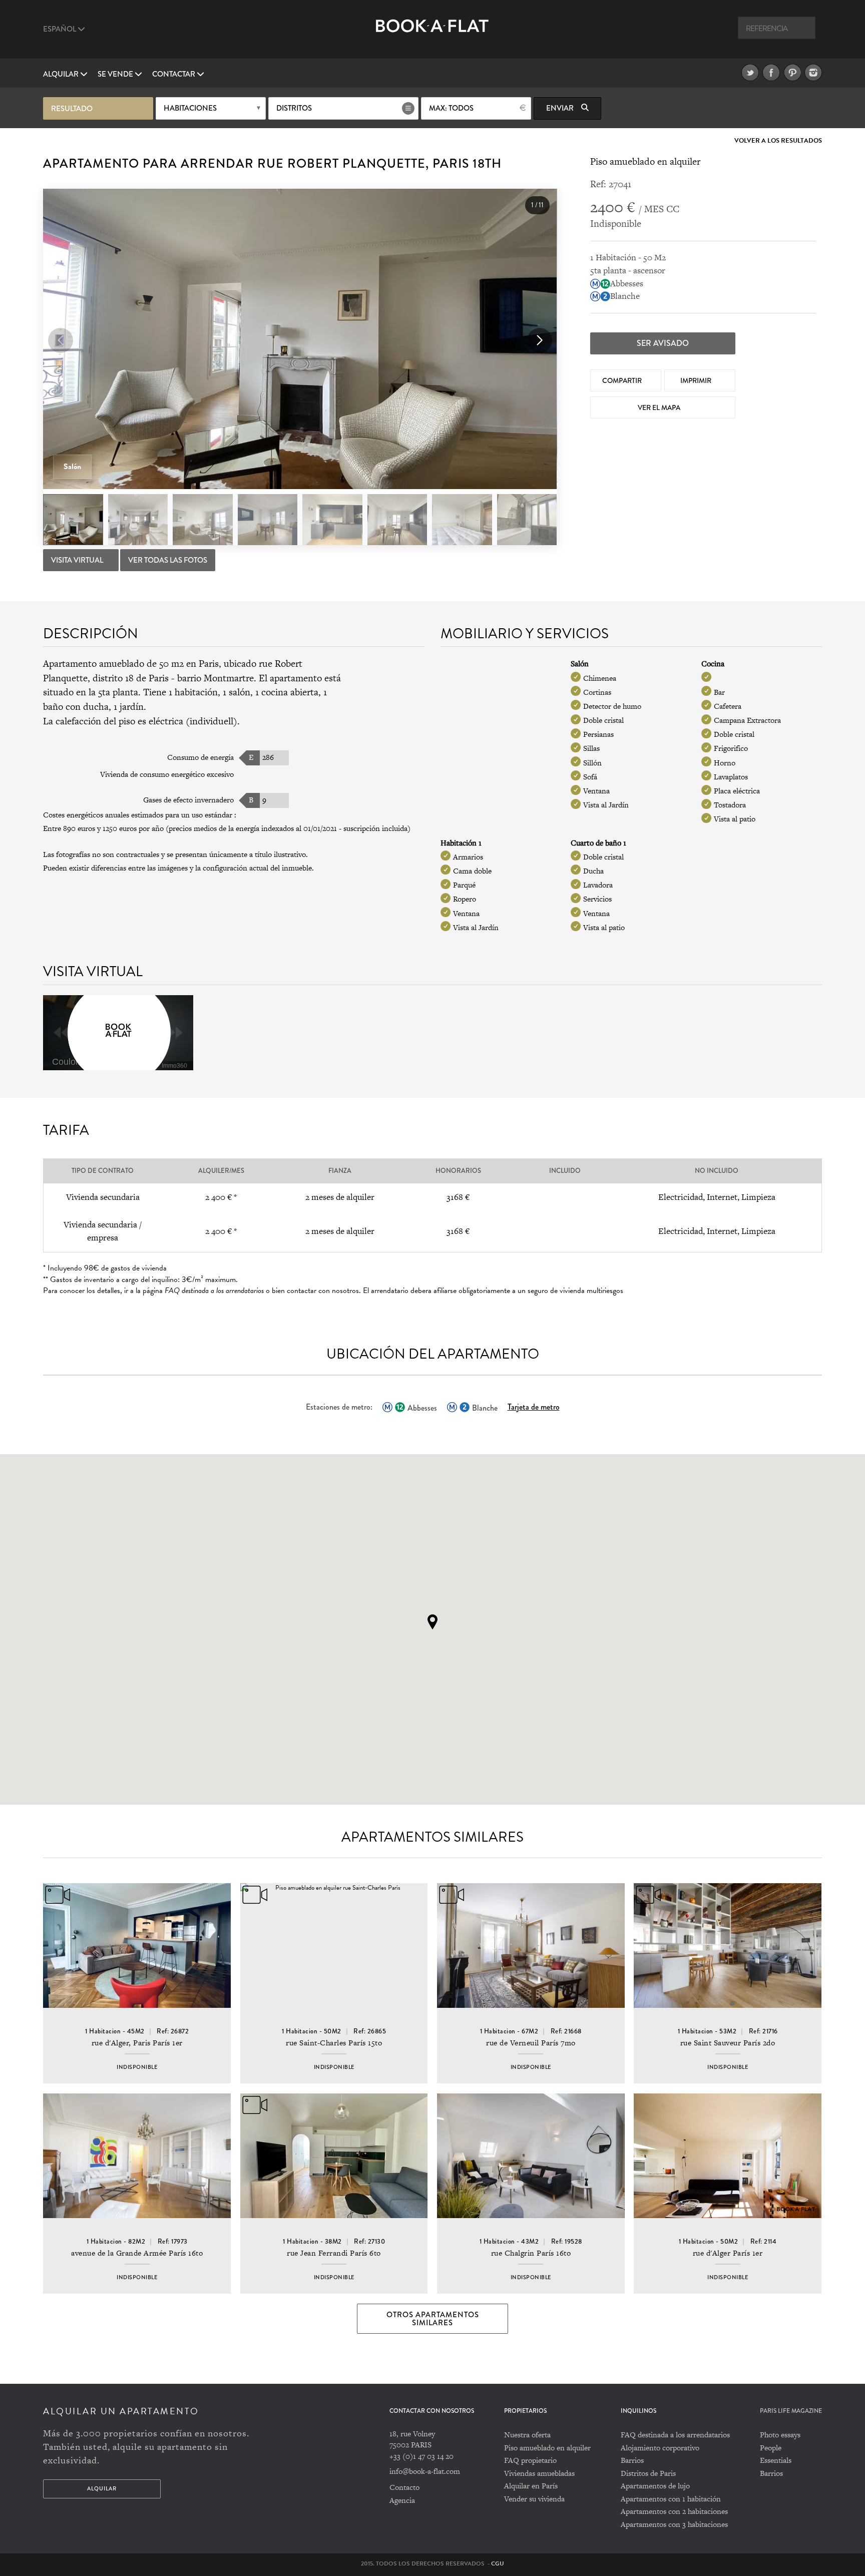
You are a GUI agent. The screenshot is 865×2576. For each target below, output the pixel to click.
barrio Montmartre (215, 678)
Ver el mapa (660, 407)
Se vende (116, 74)
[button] (540, 340)
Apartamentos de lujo (655, 2486)
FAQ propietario (530, 2460)
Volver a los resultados (778, 141)
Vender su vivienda (534, 2499)
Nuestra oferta (527, 2435)
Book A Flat (432, 34)
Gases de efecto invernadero (188, 800)
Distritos (294, 108)
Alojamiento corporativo (660, 2448)
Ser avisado (663, 343)
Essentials (776, 2460)
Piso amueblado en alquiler (547, 2448)
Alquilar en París (531, 2486)
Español (60, 29)
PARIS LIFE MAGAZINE (791, 2411)
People (771, 2448)
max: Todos (451, 108)
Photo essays (780, 2435)
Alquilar (62, 74)
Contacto (404, 2487)
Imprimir (697, 380)
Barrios (632, 2460)
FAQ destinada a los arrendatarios (675, 2435)
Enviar (561, 108)
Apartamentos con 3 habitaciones (674, 2524)
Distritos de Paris (648, 2473)
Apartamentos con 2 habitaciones (674, 2511)
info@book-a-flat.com (425, 2471)
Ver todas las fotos (168, 560)
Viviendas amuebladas (539, 2473)
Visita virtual (78, 560)
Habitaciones (190, 108)
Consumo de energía (200, 757)
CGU (498, 2563)
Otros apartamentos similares (433, 2319)
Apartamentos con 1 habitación (671, 2499)
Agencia (402, 2500)
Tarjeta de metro (534, 1407)
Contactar (174, 74)
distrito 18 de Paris (131, 678)
